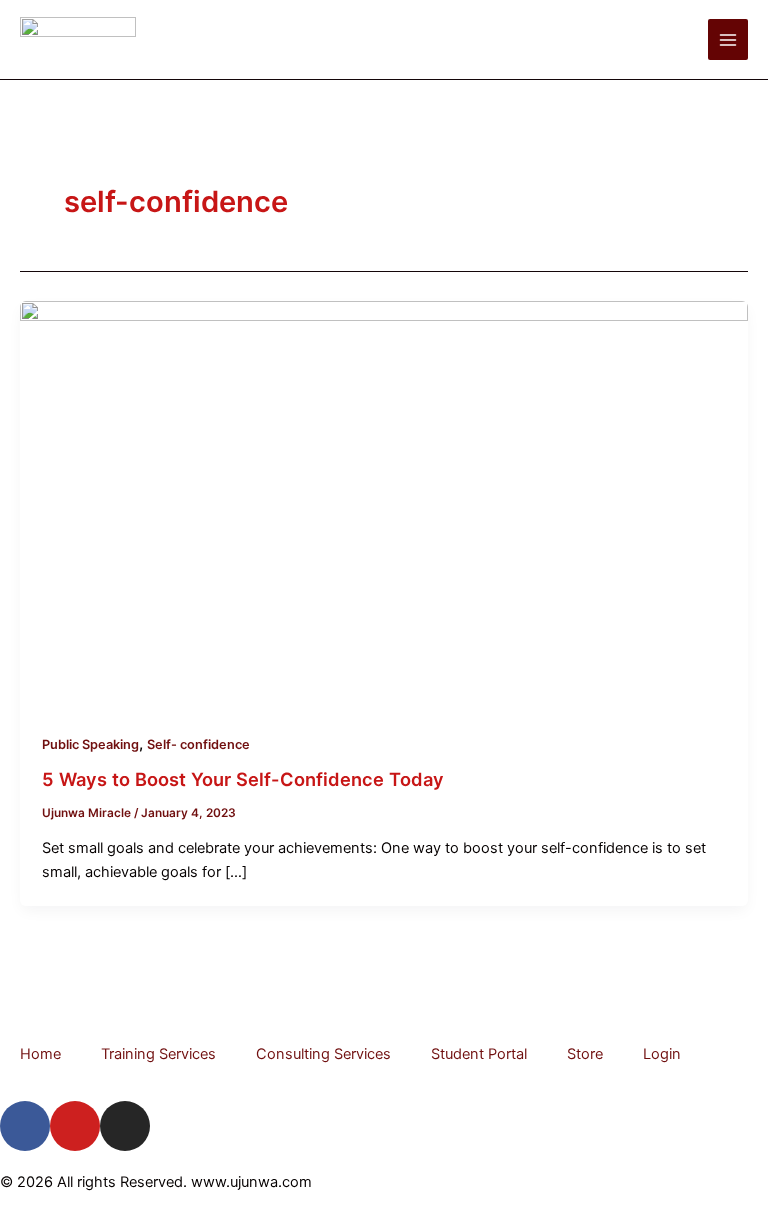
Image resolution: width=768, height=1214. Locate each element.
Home (40, 1054)
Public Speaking (90, 744)
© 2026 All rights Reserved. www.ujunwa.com (156, 1182)
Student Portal (479, 1054)
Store (585, 1054)
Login (662, 1054)
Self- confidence (198, 744)
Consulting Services (323, 1054)
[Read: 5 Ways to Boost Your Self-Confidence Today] (384, 505)
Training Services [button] (158, 1054)
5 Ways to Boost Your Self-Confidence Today (243, 779)
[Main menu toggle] (728, 39)
